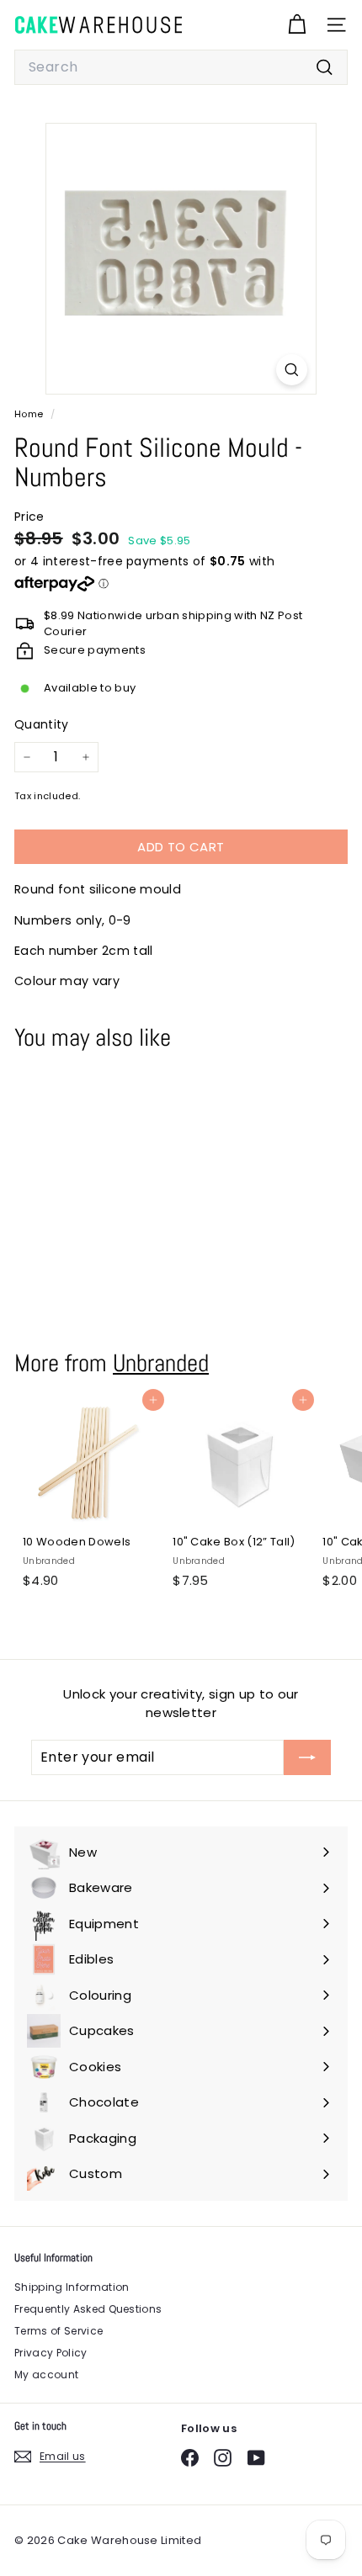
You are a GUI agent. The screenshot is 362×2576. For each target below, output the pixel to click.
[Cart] (297, 25)
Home (30, 414)
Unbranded (161, 1363)
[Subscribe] (307, 1757)
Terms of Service (59, 2331)
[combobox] (181, 67)
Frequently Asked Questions (88, 2309)
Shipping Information (72, 2287)
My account (46, 2375)
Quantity (42, 724)
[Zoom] (292, 370)
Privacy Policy (51, 2353)
